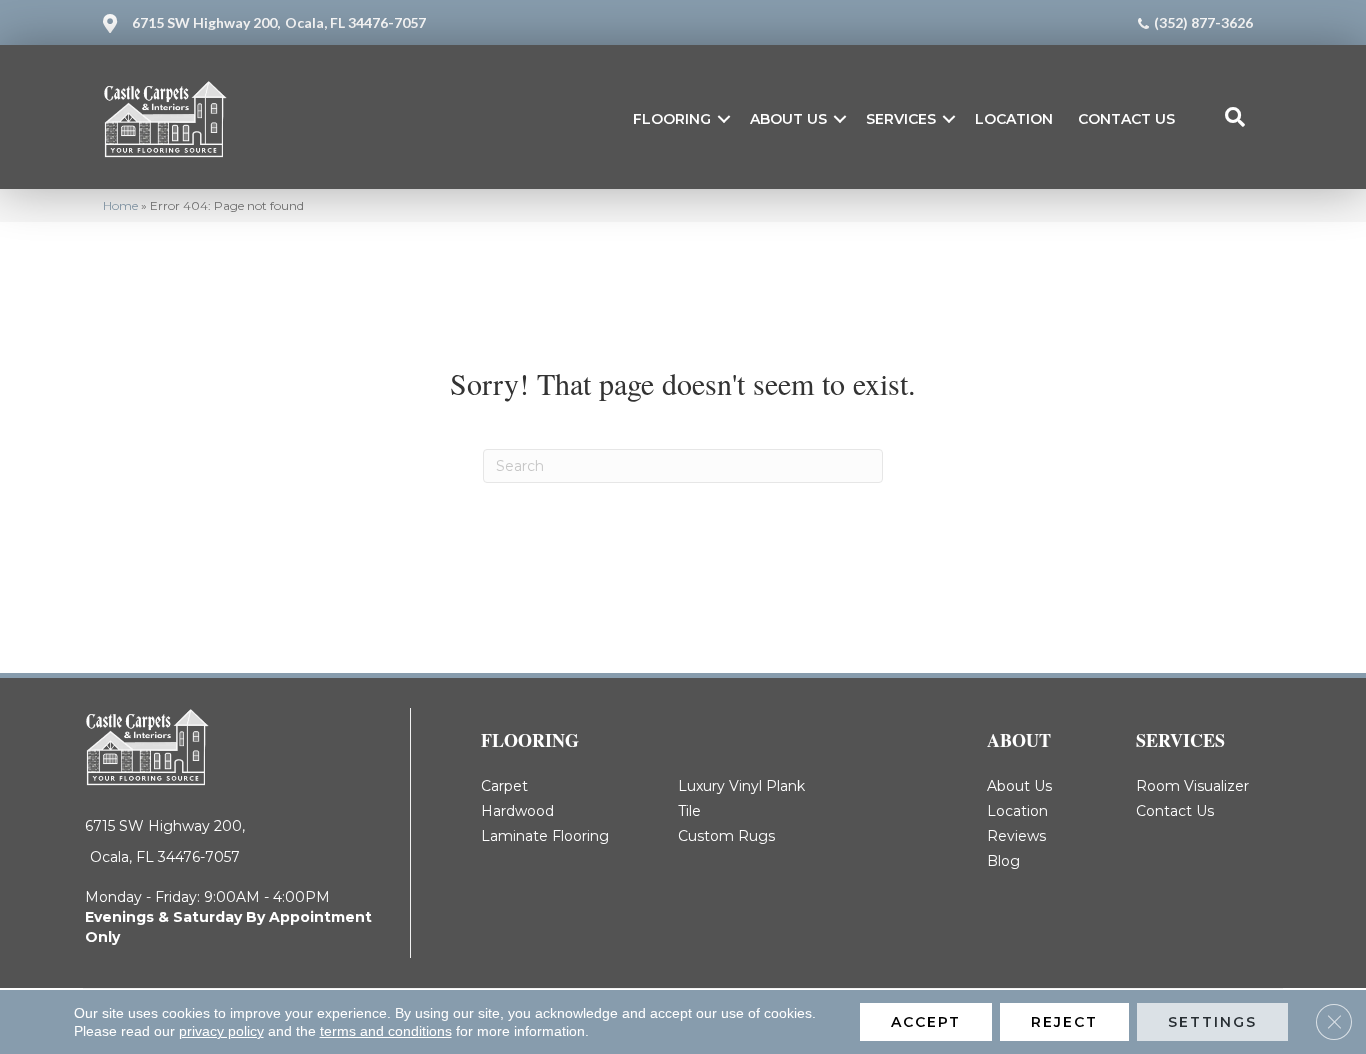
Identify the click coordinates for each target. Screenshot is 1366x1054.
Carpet (504, 786)
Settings (1212, 1022)
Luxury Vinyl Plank (741, 786)
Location (1014, 119)
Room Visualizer (1192, 786)
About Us (788, 119)
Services (901, 119)
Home (120, 205)
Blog (1003, 861)
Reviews (1016, 836)
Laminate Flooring (545, 836)
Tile (689, 811)
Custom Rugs (726, 836)
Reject (1064, 1022)
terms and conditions (386, 1031)
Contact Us (1126, 119)
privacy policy (221, 1031)
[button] (724, 119)
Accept (926, 1022)
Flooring (672, 119)
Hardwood (517, 811)
